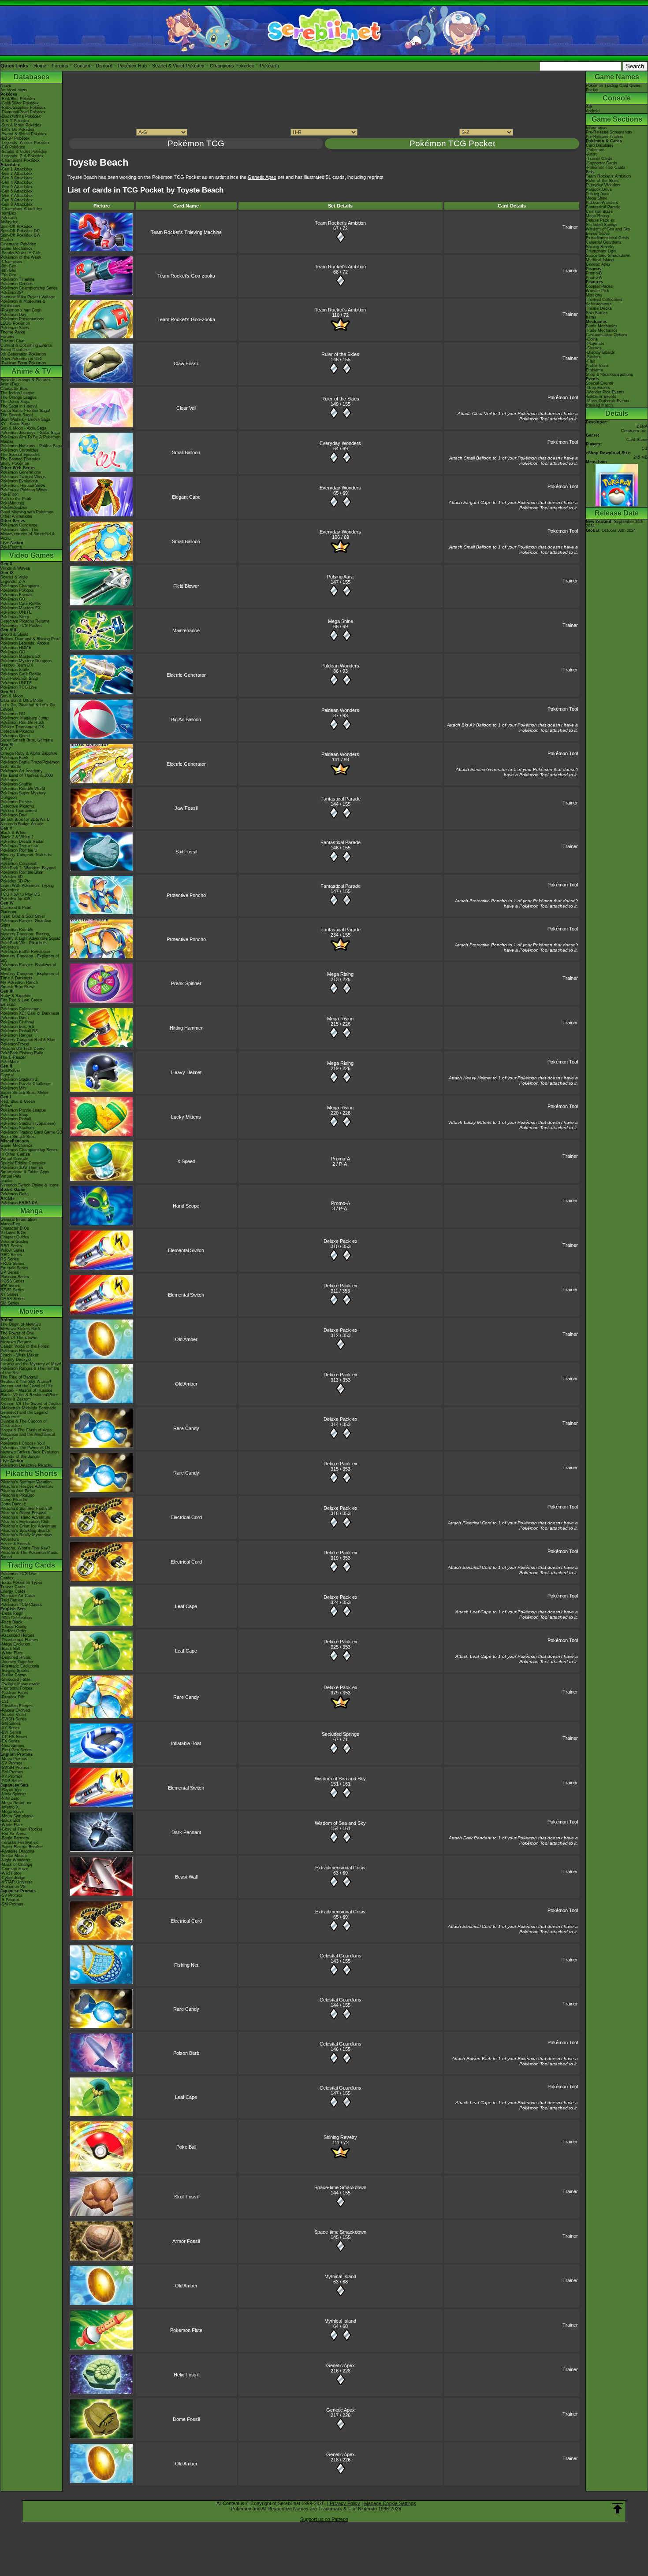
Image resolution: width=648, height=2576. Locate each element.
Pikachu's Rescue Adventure (27, 1486)
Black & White (13, 833)
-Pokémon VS (13, 1887)
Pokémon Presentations (22, 319)
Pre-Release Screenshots (609, 132)
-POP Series (12, 1781)
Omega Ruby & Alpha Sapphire (29, 753)
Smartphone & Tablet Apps (25, 1172)
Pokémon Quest (15, 736)
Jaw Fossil (186, 808)
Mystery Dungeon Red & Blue (28, 1040)
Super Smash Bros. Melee (24, 1093)
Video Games (32, 555)
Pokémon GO (13, 599)
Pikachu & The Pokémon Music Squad (29, 1555)
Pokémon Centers (17, 284)
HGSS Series (13, 1281)
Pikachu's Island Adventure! (26, 1517)
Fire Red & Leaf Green (21, 1000)
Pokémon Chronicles (19, 450)
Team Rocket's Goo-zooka (186, 276)
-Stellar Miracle (14, 1856)
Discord (104, 66)
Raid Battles (12, 1600)
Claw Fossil (186, 363)
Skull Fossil (186, 2197)
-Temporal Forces (17, 1688)
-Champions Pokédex (20, 160)
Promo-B (594, 273)
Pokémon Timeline (17, 279)
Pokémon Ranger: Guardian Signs (26, 923)
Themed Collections (604, 300)
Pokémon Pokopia (17, 590)
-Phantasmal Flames (19, 1640)
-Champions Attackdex (21, 209)
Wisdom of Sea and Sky (340, 1779)
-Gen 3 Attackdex (17, 178)
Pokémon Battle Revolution (25, 952)
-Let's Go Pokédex (17, 130)
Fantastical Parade (341, 799)
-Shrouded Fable (15, 1679)
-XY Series (10, 1728)
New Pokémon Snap (19, 678)
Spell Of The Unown (19, 1338)
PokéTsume (11, 547)
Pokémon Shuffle (16, 784)
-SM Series (11, 1724)
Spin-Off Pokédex (17, 226)
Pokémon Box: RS (17, 1027)
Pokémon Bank (14, 758)
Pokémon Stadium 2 (19, 1079)
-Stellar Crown (13, 1675)
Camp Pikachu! (15, 1500)
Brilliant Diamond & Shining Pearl (30, 639)
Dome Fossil (186, 2419)
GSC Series (11, 1255)
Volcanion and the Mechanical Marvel (28, 1437)
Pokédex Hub (132, 66)
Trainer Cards (13, 1587)
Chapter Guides (15, 1237)
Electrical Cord (186, 1517)
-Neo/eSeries (12, 1746)
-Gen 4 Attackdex (17, 182)
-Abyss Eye (11, 1790)
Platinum (8, 912)
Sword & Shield (14, 634)
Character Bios (14, 389)
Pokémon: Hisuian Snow (23, 486)
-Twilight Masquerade (20, 1684)
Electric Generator (186, 675)
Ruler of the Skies (340, 354)
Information (596, 128)
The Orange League (19, 397)
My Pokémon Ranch (19, 982)
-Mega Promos (14, 1759)
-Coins (592, 339)
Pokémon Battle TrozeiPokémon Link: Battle (30, 764)
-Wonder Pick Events (605, 392)
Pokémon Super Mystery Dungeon (23, 795)
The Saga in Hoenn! (19, 406)
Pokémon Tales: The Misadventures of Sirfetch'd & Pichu (28, 534)
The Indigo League (17, 393)
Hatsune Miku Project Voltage (28, 297)
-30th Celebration (16, 1618)
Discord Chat (13, 341)
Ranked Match (599, 405)
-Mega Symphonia (17, 1816)
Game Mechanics (17, 248)
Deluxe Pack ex (341, 1241)
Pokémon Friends (17, 595)
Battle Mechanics (602, 326)
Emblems (594, 370)
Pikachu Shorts (32, 1473)
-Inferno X (9, 1807)
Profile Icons (597, 366)
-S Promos (10, 1900)
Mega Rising (340, 974)
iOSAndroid (593, 109)
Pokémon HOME (16, 648)
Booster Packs (599, 286)
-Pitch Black (11, 1622)
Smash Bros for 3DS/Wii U (25, 819)
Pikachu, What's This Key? (25, 1548)
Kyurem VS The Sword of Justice (31, 1404)
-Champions (11, 262)
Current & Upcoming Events (26, 345)
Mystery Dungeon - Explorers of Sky (30, 958)
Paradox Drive (599, 189)
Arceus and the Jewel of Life (27, 1386)
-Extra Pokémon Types (22, 1583)
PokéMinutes (12, 503)
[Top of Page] (618, 2509)
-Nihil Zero (10, 1798)
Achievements (599, 304)
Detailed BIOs (13, 1233)
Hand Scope (186, 1206)
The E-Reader (13, 1057)
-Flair (590, 361)
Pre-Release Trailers (605, 137)
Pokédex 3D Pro (15, 881)
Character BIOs (15, 1228)
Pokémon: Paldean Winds (24, 490)
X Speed (186, 1161)
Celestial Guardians (341, 1956)
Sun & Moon (12, 696)
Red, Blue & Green (18, 1101)
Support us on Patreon (324, 2519)
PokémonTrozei (15, 1044)
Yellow (6, 1106)
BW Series (10, 1286)
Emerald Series (14, 1268)
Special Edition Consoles (23, 1163)
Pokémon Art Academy (22, 771)
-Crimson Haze (14, 1869)
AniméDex (10, 384)
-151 (4, 1701)
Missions (594, 295)
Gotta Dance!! (13, 1504)
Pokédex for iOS (15, 899)
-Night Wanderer (15, 1860)
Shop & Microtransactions (609, 374)
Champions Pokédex (232, 66)
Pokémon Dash (15, 1018)
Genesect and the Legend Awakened (24, 1415)
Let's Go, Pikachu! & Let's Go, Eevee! (28, 707)
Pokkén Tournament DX (22, 727)
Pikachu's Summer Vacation (26, 1482)
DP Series (10, 1272)
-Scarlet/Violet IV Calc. (21, 253)
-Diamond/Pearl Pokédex (23, 112)
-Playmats (595, 344)
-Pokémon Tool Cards (606, 167)
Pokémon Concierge (19, 525)
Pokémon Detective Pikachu (26, 1465)
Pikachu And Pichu (18, 1491)
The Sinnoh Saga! (17, 415)
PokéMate (10, 1062)
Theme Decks (599, 308)
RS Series (10, 1259)
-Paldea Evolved (15, 1710)
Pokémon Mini (13, 1088)
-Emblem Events (601, 397)
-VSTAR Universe (17, 1882)
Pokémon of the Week (21, 257)
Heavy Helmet (186, 1072)
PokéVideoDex (14, 508)
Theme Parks (13, 332)
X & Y (6, 749)
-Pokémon (595, 150)
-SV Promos (11, 1763)
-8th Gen (8, 271)
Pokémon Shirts (15, 328)
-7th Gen (8, 275)
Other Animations (16, 516)
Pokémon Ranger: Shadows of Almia (28, 967)
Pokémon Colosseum (20, 1009)
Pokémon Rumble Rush (22, 723)
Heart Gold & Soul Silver (23, 916)
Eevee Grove (598, 234)
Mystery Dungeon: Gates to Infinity (26, 857)
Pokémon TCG (196, 143)
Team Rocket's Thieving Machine (186, 232)
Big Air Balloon (186, 719)
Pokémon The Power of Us (25, 1448)
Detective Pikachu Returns (25, 621)
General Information (19, 1219)
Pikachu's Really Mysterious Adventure (26, 1537)
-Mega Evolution (15, 1644)
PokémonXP (12, 293)
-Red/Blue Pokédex (18, 99)
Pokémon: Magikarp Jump (24, 718)
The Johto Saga (15, 402)
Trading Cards (31, 1565)
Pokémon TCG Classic (22, 1605)
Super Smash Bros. (18, 1137)
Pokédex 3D (12, 877)
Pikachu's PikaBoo (17, 1495)
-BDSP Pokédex (15, 138)
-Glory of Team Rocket (21, 1829)
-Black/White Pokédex (21, 116)
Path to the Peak (16, 499)
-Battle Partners (15, 1838)
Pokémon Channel (17, 1022)
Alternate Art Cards (18, 1596)
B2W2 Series (12, 1290)
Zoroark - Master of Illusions (26, 1390)
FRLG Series (12, 1264)
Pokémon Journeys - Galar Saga (30, 433)
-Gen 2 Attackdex (17, 174)
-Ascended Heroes (17, 1635)
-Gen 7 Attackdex (17, 196)
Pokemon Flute (186, 2330)
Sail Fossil (186, 852)
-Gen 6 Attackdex (17, 191)
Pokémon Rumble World (23, 789)
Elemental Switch (186, 1250)
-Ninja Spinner (13, 1794)
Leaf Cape (186, 1606)
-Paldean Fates (14, 1693)
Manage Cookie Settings (390, 2503)
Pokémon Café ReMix (21, 604)
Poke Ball (186, 2147)
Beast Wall (186, 1877)
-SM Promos (12, 1772)
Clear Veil (186, 408)
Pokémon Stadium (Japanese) (28, 1123)
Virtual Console (14, 1159)
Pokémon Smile (15, 670)
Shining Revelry (340, 2137)
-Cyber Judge (13, 1878)
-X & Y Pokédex (15, 121)
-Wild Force (11, 1873)
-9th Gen (8, 266)
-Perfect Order (13, 1631)
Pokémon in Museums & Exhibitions (23, 304)
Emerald (8, 1004)
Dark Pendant (186, 1832)
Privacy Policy (345, 2503)
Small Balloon (186, 452)
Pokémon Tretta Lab (19, 846)
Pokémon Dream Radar (22, 841)
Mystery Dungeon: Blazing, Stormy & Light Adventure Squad (30, 936)
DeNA (642, 426)
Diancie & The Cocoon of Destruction (24, 1423)
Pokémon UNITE (16, 612)
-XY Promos (11, 1776)
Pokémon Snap (14, 1115)
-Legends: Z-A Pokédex (22, 156)
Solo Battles (597, 313)
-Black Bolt (10, 1649)
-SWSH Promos (15, 1768)
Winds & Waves (15, 568)
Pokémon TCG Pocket (21, 626)
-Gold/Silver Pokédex (20, 103)
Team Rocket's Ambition (340, 223)
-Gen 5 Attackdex (17, 187)
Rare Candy (186, 1428)
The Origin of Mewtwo (21, 1324)
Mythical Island (340, 2276)
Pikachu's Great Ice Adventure (28, 1526)
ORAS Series (13, 1299)
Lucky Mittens (186, 1117)
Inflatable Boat (186, 1743)
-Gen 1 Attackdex (17, 169)
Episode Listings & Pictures (26, 380)
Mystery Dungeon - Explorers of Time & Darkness (30, 976)
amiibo (6, 1181)
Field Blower (186, 586)
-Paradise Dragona (17, 1851)
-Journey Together (17, 1662)
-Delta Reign (12, 1613)
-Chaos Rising (13, 1627)
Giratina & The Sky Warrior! (26, 1382)
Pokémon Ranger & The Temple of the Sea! (30, 1371)
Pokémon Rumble (17, 930)
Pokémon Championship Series (29, 288)
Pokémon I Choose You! (23, 1443)
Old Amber (186, 1339)
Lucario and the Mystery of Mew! (31, 1364)
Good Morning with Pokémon (27, 512)
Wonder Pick (598, 291)
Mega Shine (341, 621)
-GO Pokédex (13, 147)
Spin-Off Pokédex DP (20, 231)
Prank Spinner (186, 983)
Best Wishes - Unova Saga (25, 419)
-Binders (593, 357)
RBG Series (11, 1246)
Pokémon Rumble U (19, 850)
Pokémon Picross (17, 802)
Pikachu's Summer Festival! (26, 1509)
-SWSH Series (14, 1719)
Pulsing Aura (340, 577)
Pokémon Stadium (17, 1128)
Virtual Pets (11, 1176)
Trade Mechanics (602, 330)
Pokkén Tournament (19, 811)
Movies (31, 1311)
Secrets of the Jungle (20, 1457)
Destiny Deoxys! (16, 1360)
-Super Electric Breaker (22, 1847)
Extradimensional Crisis (340, 1868)
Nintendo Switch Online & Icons (30, 1185)
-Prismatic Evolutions (20, 1666)
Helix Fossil (186, 2375)
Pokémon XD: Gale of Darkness (30, 1013)
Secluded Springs (341, 1734)
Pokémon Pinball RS (19, 1031)
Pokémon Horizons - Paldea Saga (31, 446)
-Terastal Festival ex (19, 1842)
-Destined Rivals (16, 1657)
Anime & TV (31, 371)
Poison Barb (186, 2053)
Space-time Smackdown (340, 2187)
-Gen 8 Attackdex (17, 200)
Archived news (14, 90)
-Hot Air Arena (13, 1834)
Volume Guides (14, 1242)
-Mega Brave (12, 1812)
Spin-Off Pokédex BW (20, 235)
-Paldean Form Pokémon (23, 363)
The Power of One (17, 1333)
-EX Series (10, 1741)
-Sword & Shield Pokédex (24, 134)
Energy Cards (13, 1591)
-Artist (591, 154)
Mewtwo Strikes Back (20, 1329)
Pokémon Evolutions (19, 481)
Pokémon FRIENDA (19, 1203)
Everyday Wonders (340, 443)
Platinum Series (15, 1277)
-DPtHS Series (14, 1737)
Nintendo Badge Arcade (22, 824)
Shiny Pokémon (15, 463)
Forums (60, 66)
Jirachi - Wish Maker (19, 1355)
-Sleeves (594, 348)
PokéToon (9, 494)
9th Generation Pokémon (23, 354)
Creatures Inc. (634, 431)
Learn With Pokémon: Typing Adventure (27, 888)
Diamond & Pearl (16, 908)
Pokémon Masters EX (20, 608)
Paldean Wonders (340, 666)
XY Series (9, 1294)
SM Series (10, 1303)
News (6, 85)
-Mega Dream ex (16, 1803)
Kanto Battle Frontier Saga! (25, 411)
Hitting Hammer (186, 1028)
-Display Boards (600, 352)
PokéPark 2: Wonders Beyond (28, 868)
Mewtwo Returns (16, 1342)
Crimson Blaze (599, 211)
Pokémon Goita (15, 1194)
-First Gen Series (16, 1750)
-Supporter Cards (601, 163)
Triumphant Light (601, 251)
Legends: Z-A (13, 582)
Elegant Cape (186, 497)
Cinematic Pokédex (18, 244)
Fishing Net (186, 1965)
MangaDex (10, 1224)
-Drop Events (598, 388)
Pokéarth (269, 66)
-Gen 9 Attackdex (17, 204)
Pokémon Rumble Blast (22, 872)
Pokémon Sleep (15, 617)
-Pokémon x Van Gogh (21, 310)
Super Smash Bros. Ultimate (27, 740)
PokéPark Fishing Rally (22, 1053)
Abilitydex (9, 222)
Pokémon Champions (20, 586)
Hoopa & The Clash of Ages (26, 1430)
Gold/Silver (10, 1071)
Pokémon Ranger (16, 1035)
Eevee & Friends (16, 1544)
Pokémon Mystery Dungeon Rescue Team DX (26, 663)
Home (40, 66)
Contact (82, 66)
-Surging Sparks (15, 1671)
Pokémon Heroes (16, 1351)
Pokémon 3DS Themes (22, 1168)
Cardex (7, 240)
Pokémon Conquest (19, 864)
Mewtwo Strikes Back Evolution (30, 1452)
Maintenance (186, 630)
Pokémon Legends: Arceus (25, 643)
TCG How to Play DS (20, 894)
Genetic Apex (341, 2365)
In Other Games (15, 1154)
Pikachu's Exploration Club (25, 1522)
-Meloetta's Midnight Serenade (28, 1408)
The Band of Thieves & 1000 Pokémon (27, 778)
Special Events (600, 383)
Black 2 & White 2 (17, 837)
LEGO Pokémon (15, 323)
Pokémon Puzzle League (23, 1110)
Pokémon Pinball (16, 1119)
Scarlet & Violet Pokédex (178, 66)
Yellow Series (13, 1250)
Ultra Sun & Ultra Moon (22, 701)
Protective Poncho (186, 895)
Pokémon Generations (21, 472)
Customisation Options (607, 335)
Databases (32, 77)
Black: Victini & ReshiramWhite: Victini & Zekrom (30, 1397)
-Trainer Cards (599, 159)
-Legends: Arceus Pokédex (25, 143)
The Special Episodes (20, 455)
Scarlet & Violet (15, 577)
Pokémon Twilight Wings (23, 477)
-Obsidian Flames (17, 1706)
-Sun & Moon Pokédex (21, 125)
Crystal (7, 1075)
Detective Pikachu (17, 731)
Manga (32, 1211)
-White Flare (12, 1653)
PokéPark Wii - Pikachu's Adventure (24, 945)
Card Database (600, 145)
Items (591, 317)
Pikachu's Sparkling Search (25, 1531)
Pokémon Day (13, 315)
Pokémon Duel (14, 815)
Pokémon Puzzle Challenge (26, 1084)
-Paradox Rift (13, 1697)
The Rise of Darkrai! (19, 1377)
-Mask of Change (16, 1864)
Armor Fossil (186, 2241)
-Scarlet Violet (13, 1715)
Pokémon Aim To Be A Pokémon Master (30, 439)
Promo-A (341, 1159)
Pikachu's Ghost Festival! (24, 1513)
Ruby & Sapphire (16, 996)
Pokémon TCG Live (19, 687)
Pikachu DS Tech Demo (22, 1049)
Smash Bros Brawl (17, 987)
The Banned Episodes (20, 459)
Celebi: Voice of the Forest (25, 1346)
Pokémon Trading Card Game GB (31, 1132)
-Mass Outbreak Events (608, 401)
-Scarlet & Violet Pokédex (24, 152)
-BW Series (11, 1732)
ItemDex (8, 213)
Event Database (15, 350)
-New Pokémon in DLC (22, 359)
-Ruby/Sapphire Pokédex (23, 107)
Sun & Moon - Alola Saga (23, 428)
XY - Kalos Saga (15, 424)
